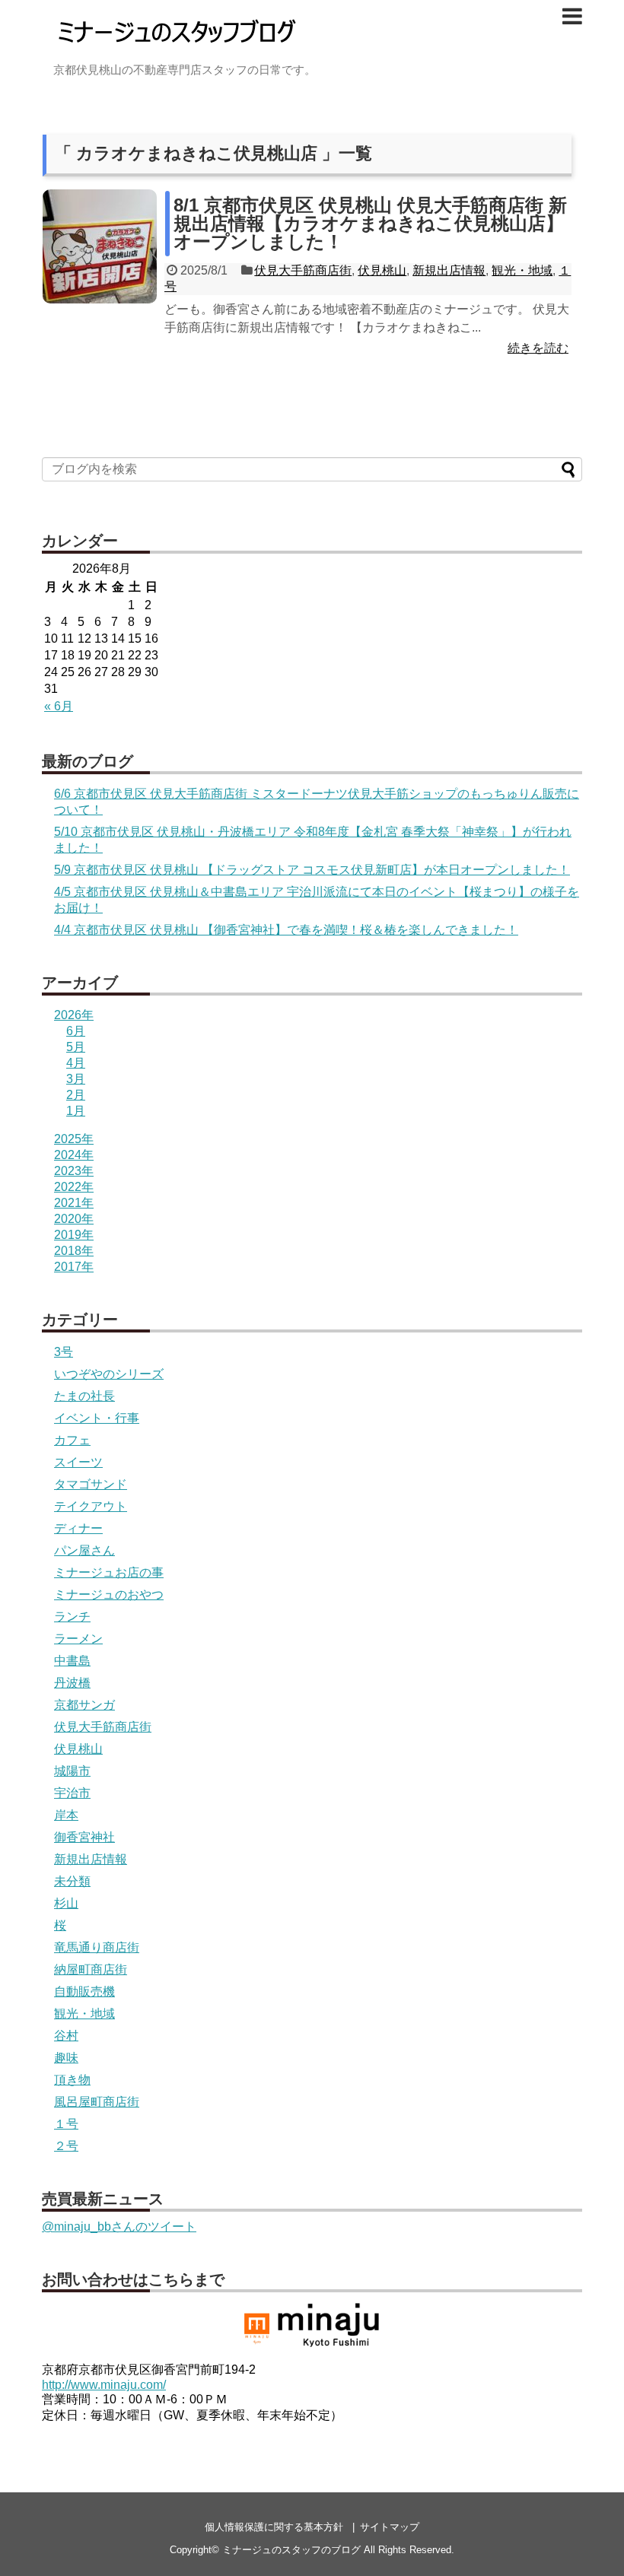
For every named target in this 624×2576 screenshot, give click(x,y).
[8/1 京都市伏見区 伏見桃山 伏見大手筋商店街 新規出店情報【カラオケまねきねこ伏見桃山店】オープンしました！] (100, 246)
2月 (76, 1095)
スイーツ (78, 1462)
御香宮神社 (84, 1837)
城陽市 (72, 1771)
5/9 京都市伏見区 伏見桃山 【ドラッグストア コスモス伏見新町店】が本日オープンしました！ (312, 870)
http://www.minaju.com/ (104, 2385)
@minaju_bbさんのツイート (119, 2227)
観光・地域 (522, 270)
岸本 (66, 1815)
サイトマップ (390, 2527)
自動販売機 (84, 1992)
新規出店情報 (449, 270)
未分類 (72, 1881)
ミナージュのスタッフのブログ (291, 2550)
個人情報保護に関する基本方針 (274, 2527)
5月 (76, 1047)
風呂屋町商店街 (97, 2102)
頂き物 (72, 2080)
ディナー (78, 1528)
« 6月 (59, 706)
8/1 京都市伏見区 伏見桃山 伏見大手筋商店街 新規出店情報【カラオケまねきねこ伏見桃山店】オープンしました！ (370, 223)
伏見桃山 (382, 270)
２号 (66, 2146)
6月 (76, 1031)
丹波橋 (72, 1683)
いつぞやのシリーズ (109, 1374)
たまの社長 (84, 1396)
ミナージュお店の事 (109, 1572)
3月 (76, 1079)
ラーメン (78, 1639)
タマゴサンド (91, 1484)
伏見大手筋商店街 (303, 270)
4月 (76, 1063)
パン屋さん (84, 1550)
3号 (64, 1352)
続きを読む (538, 348)
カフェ (72, 1440)
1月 (76, 1111)
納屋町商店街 (91, 1969)
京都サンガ (84, 1705)
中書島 (72, 1661)
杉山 (66, 1903)
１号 (66, 2124)
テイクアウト (91, 1506)
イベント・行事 (97, 1418)
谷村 (66, 2036)
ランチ (72, 1617)
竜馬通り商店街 (97, 1947)
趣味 (66, 2058)
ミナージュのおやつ (109, 1595)
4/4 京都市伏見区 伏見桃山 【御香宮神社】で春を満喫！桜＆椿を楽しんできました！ (286, 930)
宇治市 (72, 1793)
